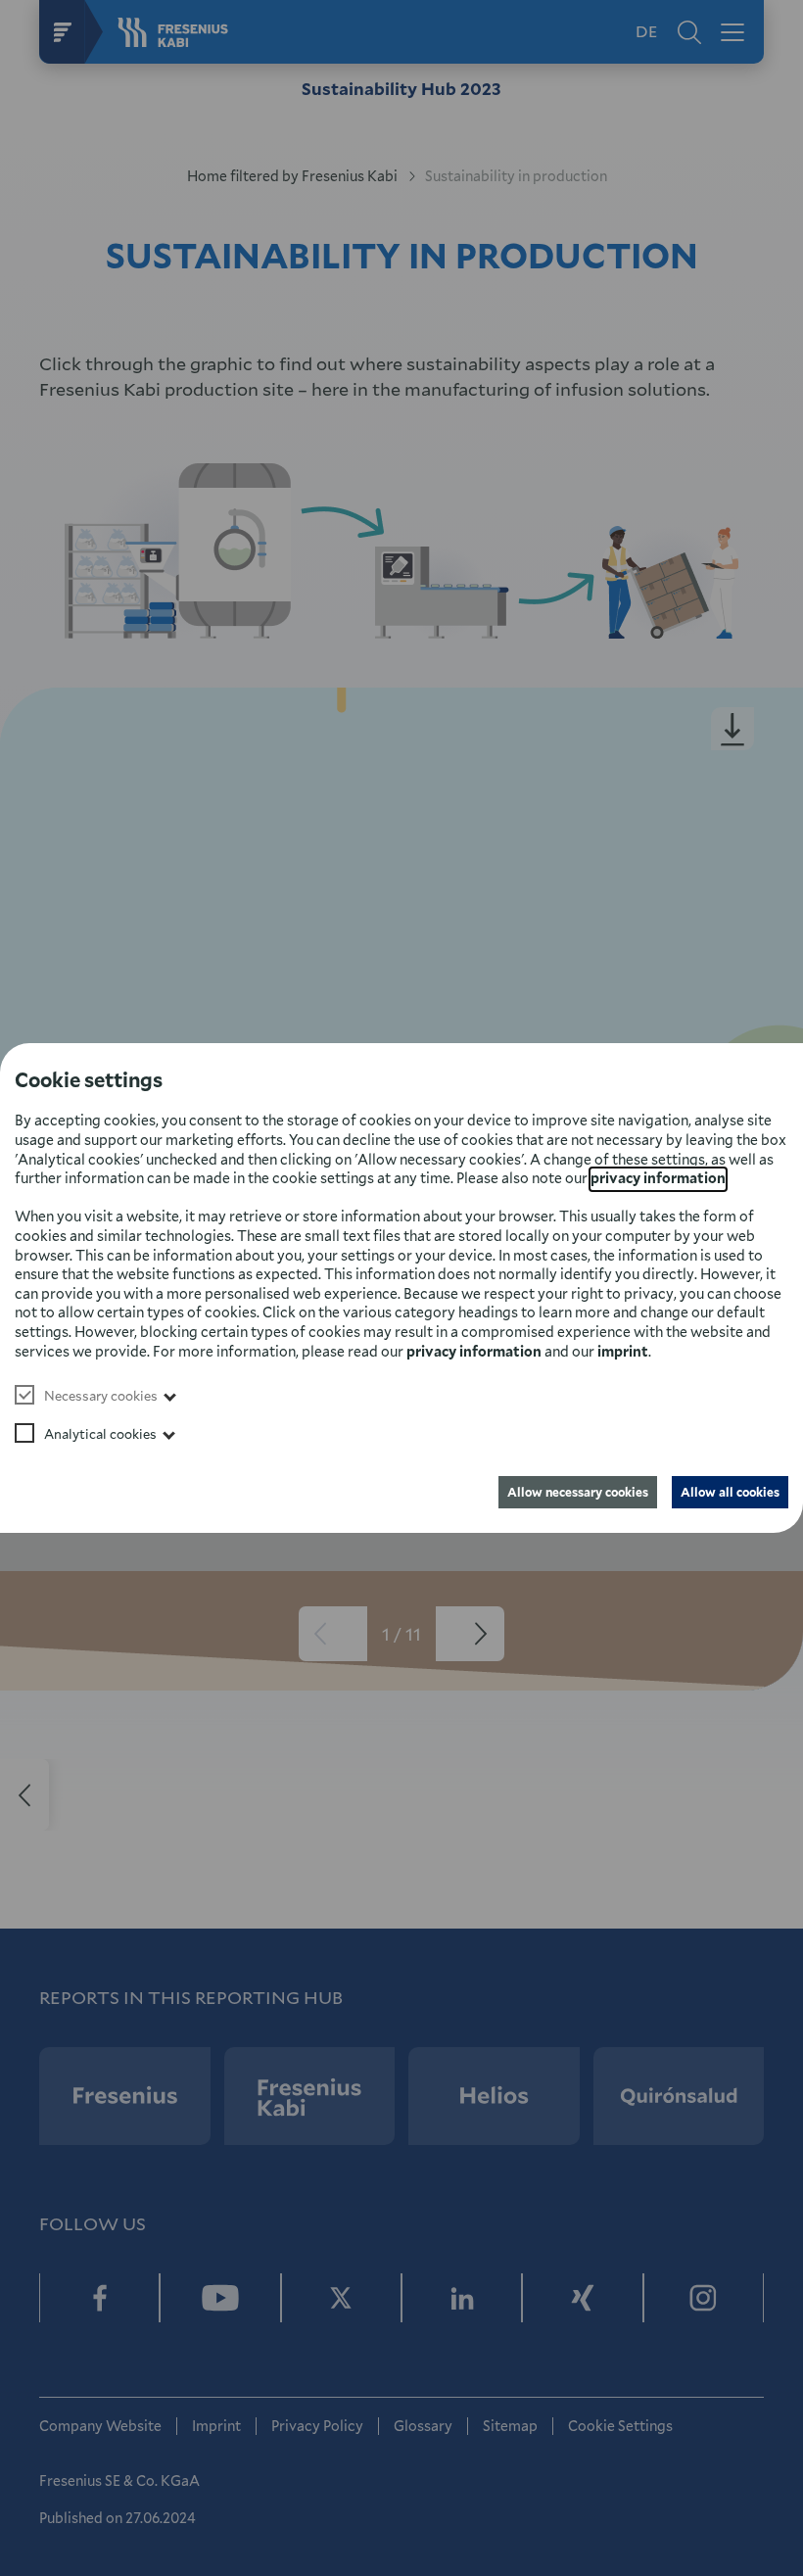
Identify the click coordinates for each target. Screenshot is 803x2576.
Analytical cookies (100, 1434)
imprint (623, 1351)
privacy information (658, 1178)
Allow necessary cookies (578, 1492)
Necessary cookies (101, 1396)
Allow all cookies (730, 1492)
